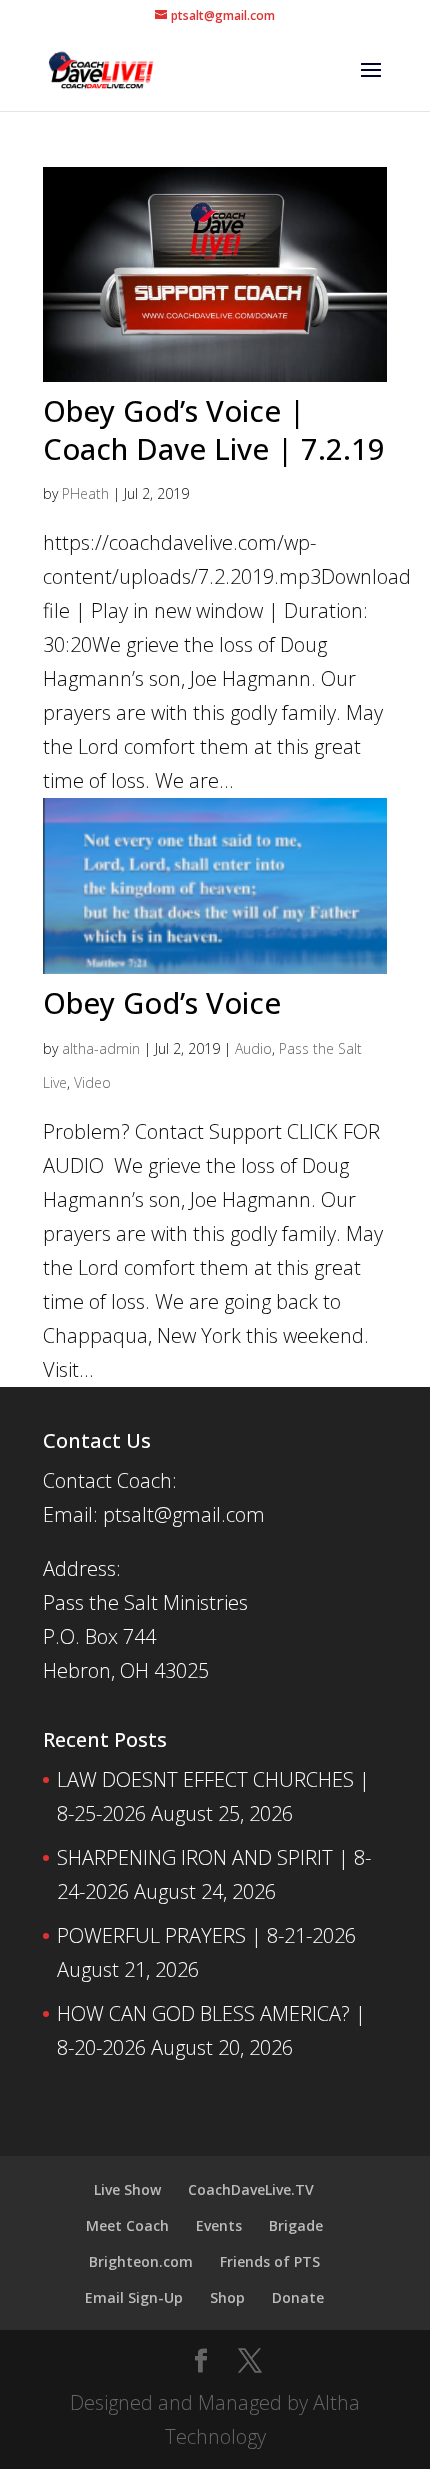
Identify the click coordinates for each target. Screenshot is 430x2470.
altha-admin (101, 1048)
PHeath (85, 493)
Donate (298, 2297)
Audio (253, 1048)
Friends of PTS (270, 2261)
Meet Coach (127, 2225)
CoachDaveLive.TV (251, 2189)
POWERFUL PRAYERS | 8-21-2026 (206, 1935)
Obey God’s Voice (162, 1002)
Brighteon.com (141, 2261)
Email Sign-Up (134, 2297)
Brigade (296, 2225)
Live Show (127, 2189)
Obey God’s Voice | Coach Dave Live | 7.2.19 (214, 429)
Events (219, 2225)
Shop (227, 2297)
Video (92, 1082)
